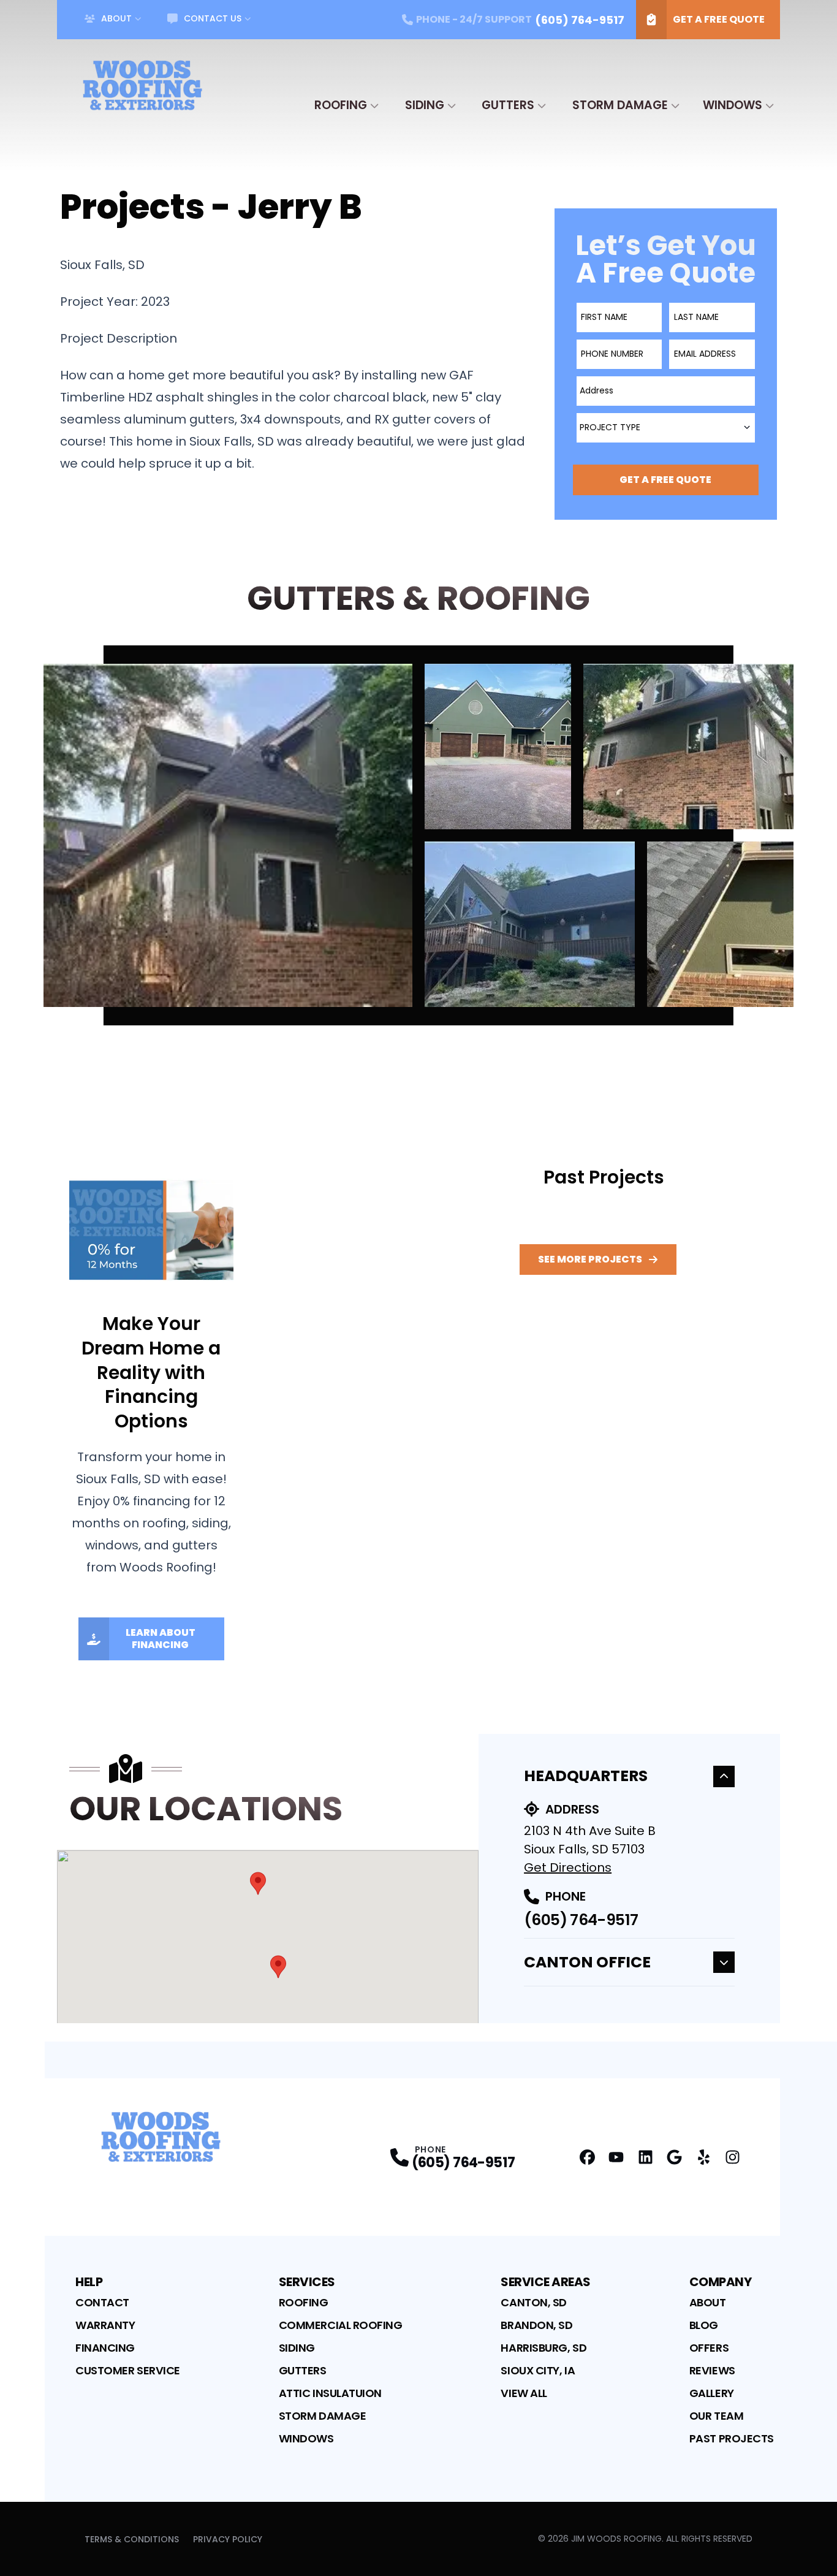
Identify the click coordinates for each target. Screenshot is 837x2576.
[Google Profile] (674, 2157)
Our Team (716, 2416)
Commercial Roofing (341, 2325)
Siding (425, 105)
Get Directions (568, 1867)
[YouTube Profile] (616, 2157)
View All (524, 2393)
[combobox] (666, 391)
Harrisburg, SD (543, 2348)
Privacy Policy (228, 2539)
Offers (709, 2348)
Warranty (105, 2325)
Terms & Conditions (132, 2539)
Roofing (341, 105)
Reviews (712, 2370)
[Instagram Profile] (733, 2157)
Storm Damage (620, 105)
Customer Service (128, 2370)
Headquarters (586, 1776)
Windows (733, 105)
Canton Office (587, 1962)
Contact (102, 2302)
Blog (704, 2325)
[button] (258, 1883)
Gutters (508, 105)
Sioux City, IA (538, 2370)
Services (307, 2282)
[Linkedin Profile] (646, 2157)
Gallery (712, 2393)
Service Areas (546, 2282)
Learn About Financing (161, 1639)
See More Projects (590, 1259)
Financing (105, 2348)
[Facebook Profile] (587, 2157)
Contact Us (213, 18)
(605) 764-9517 (581, 1920)
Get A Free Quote (719, 19)
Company (721, 2282)
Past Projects (732, 2438)
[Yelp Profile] (704, 2157)
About (116, 18)
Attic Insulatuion (330, 2393)
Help (89, 2282)
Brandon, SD (536, 2325)
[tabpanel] (418, 835)
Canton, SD (534, 2302)
